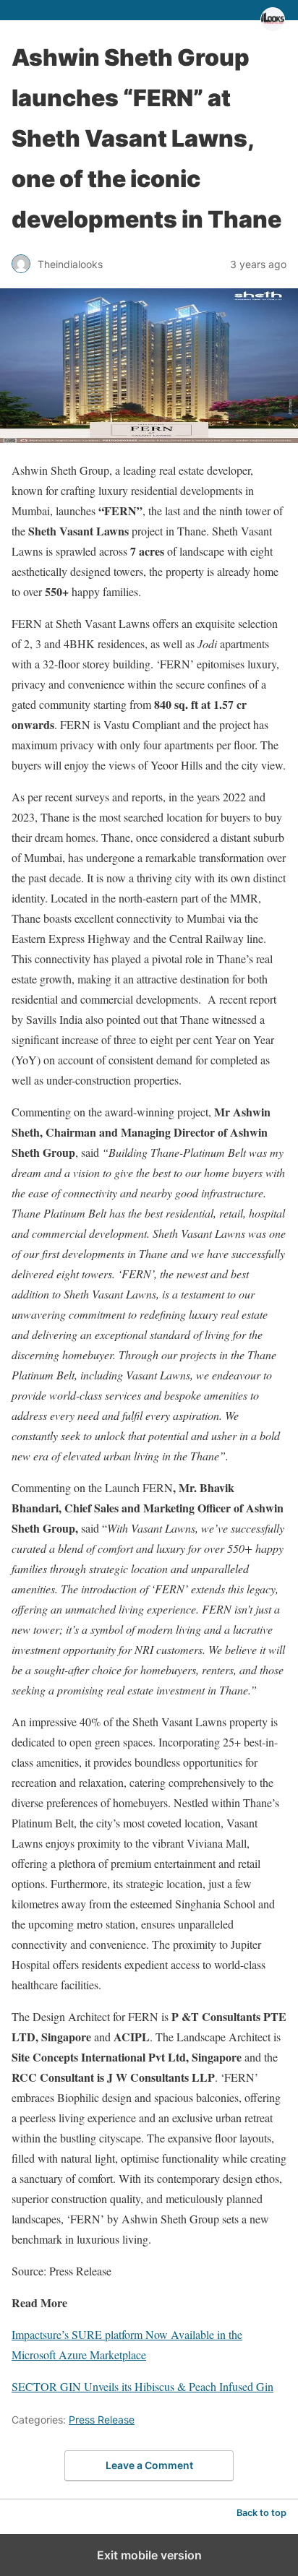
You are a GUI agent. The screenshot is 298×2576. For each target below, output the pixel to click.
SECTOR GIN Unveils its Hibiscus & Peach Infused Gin (142, 2386)
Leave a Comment (149, 2465)
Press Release (102, 2420)
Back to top (261, 2513)
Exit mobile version (149, 2555)
